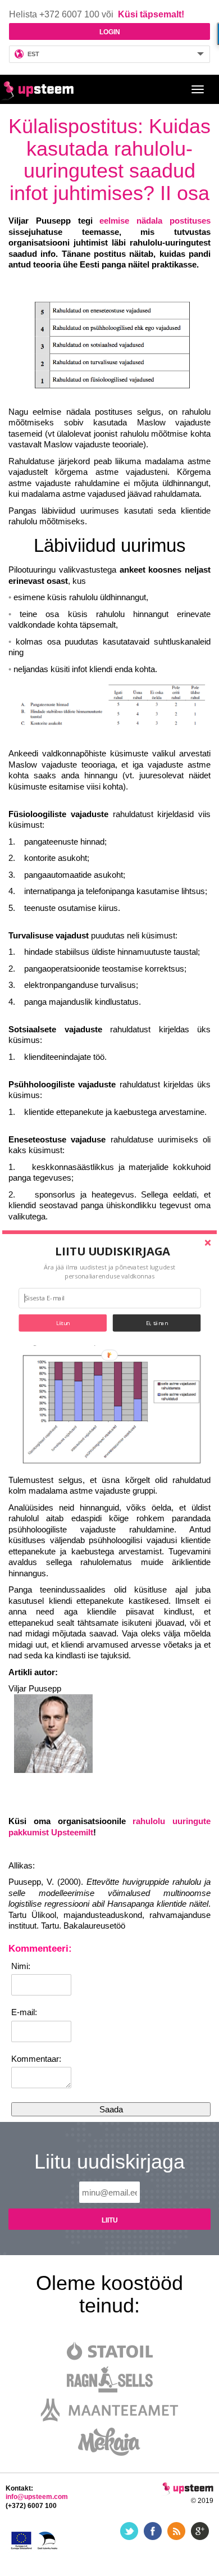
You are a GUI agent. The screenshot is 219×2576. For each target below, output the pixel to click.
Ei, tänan (157, 1323)
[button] (113, 1251)
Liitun (63, 1323)
